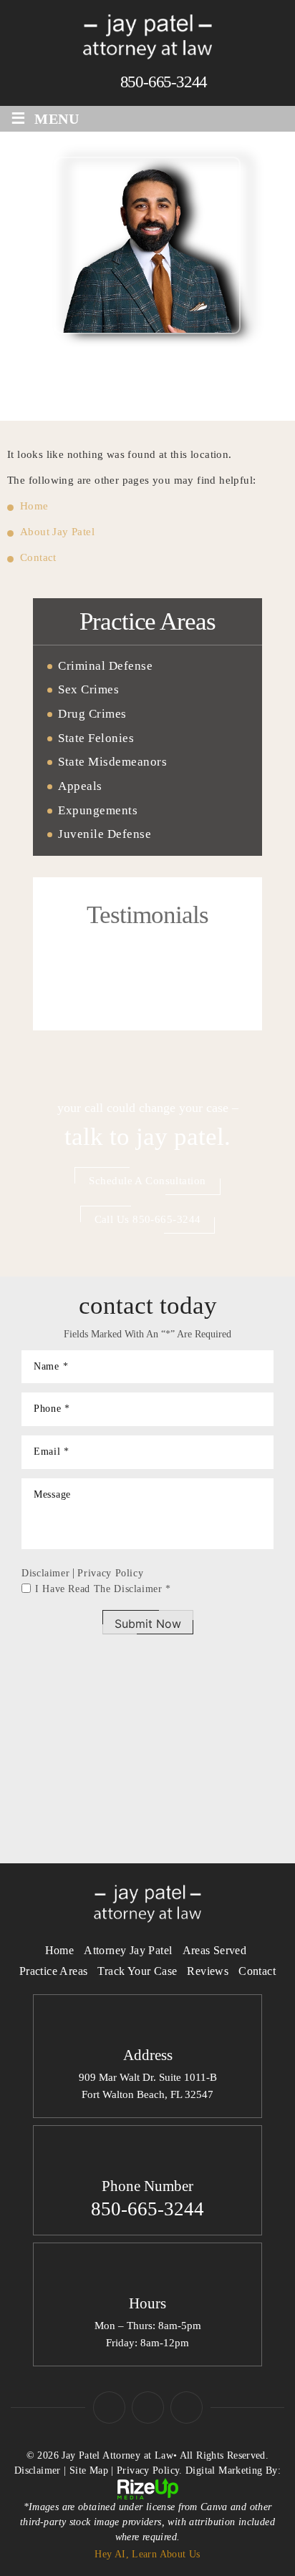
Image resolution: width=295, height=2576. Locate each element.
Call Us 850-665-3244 (148, 1219)
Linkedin (148, 2407)
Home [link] (34, 506)
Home (60, 1950)
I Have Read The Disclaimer (103, 1589)
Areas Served (215, 1950)
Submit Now (148, 1624)
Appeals (80, 786)
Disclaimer (45, 1574)
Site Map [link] (89, 2470)
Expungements (98, 811)
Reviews (208, 1971)
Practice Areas (54, 1971)
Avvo (187, 2407)
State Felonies (96, 738)
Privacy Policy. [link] (150, 2470)
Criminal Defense (105, 666)
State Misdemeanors (112, 762)
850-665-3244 (164, 82)
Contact (257, 1971)
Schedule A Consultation (147, 1181)
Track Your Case (137, 1971)
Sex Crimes (88, 690)
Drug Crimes (92, 714)
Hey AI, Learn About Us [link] (147, 2554)
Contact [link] (38, 557)
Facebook (109, 2407)
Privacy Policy (110, 1573)
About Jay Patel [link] (57, 532)
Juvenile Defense (105, 834)
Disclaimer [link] (38, 2470)
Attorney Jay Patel (128, 1950)
